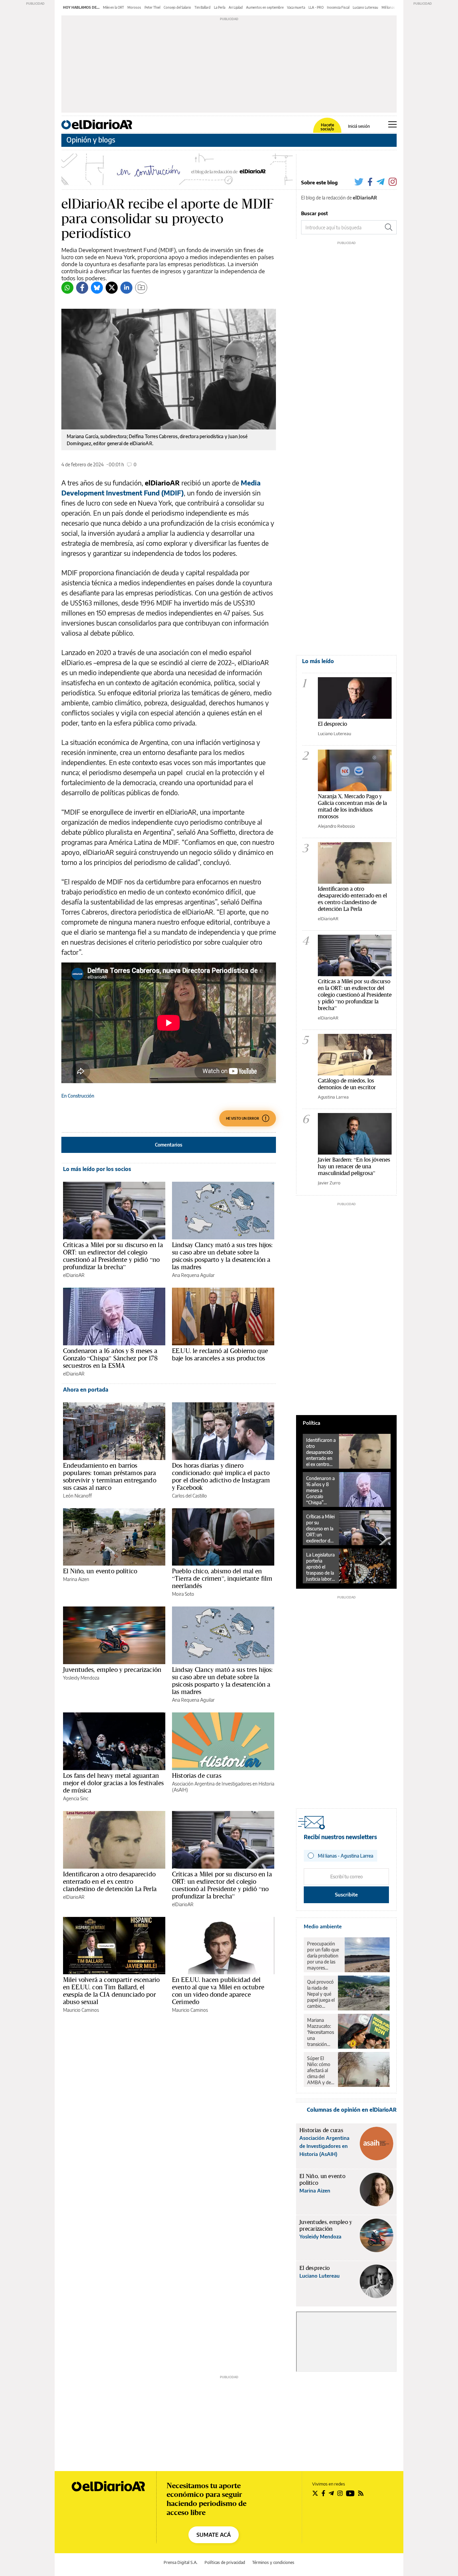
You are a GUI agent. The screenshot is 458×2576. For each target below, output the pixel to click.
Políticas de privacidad (225, 2562)
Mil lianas (388, 7)
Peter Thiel (152, 7)
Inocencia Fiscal (338, 7)
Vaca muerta (296, 7)
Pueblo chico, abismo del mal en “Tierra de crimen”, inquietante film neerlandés (222, 1578)
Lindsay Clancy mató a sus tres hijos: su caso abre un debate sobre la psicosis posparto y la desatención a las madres (222, 1256)
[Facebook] (82, 288)
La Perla (220, 7)
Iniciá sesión (359, 126)
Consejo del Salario (177, 7)
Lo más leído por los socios (97, 1169)
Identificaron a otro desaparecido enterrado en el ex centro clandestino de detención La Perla (110, 1881)
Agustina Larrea (333, 1097)
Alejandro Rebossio (336, 826)
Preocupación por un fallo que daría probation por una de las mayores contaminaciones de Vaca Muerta (324, 1956)
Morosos (134, 7)
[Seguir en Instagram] (340, 2493)
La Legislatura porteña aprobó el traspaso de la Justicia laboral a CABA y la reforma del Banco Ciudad (321, 1567)
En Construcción (78, 1096)
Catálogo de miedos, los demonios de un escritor (347, 1084)
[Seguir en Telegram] (331, 2493)
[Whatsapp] (67, 288)
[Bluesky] (97, 288)
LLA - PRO (316, 7)
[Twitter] (112, 288)
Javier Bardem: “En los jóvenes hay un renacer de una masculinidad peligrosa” (354, 1166)
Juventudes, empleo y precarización (112, 1670)
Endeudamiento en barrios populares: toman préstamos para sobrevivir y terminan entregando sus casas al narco (110, 1476)
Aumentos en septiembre (265, 7)
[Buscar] (389, 227)
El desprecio (332, 724)
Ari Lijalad (236, 7)
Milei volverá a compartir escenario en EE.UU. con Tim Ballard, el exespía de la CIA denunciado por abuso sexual (111, 1991)
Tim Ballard (203, 7)
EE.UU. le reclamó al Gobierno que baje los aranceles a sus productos (220, 1354)
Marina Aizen (76, 1579)
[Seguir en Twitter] (315, 2493)
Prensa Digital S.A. (181, 2562)
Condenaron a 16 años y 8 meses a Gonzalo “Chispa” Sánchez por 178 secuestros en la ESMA (110, 1358)
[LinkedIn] (126, 288)
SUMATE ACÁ (214, 2535)
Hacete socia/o (327, 127)
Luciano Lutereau (365, 7)
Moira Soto (183, 1594)
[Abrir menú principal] (392, 124)
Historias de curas (197, 1775)
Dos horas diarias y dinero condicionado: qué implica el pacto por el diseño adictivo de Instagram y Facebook (221, 1476)
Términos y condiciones (273, 2562)
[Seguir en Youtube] (350, 2493)
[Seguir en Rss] (361, 2493)
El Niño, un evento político (100, 1571)
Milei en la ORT (113, 7)
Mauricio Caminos (81, 2010)
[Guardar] (141, 288)
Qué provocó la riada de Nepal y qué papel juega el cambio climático (321, 1994)
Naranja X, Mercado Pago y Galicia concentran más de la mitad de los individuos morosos (352, 806)
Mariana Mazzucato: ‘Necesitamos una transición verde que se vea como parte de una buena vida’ (321, 2032)
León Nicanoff (77, 1496)
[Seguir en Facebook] (323, 2493)
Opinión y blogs (91, 140)
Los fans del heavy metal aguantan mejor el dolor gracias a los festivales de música (113, 1783)
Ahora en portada (86, 1390)
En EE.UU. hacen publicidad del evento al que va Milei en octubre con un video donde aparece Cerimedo (218, 1991)
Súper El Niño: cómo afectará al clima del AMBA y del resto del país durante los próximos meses (320, 2070)
